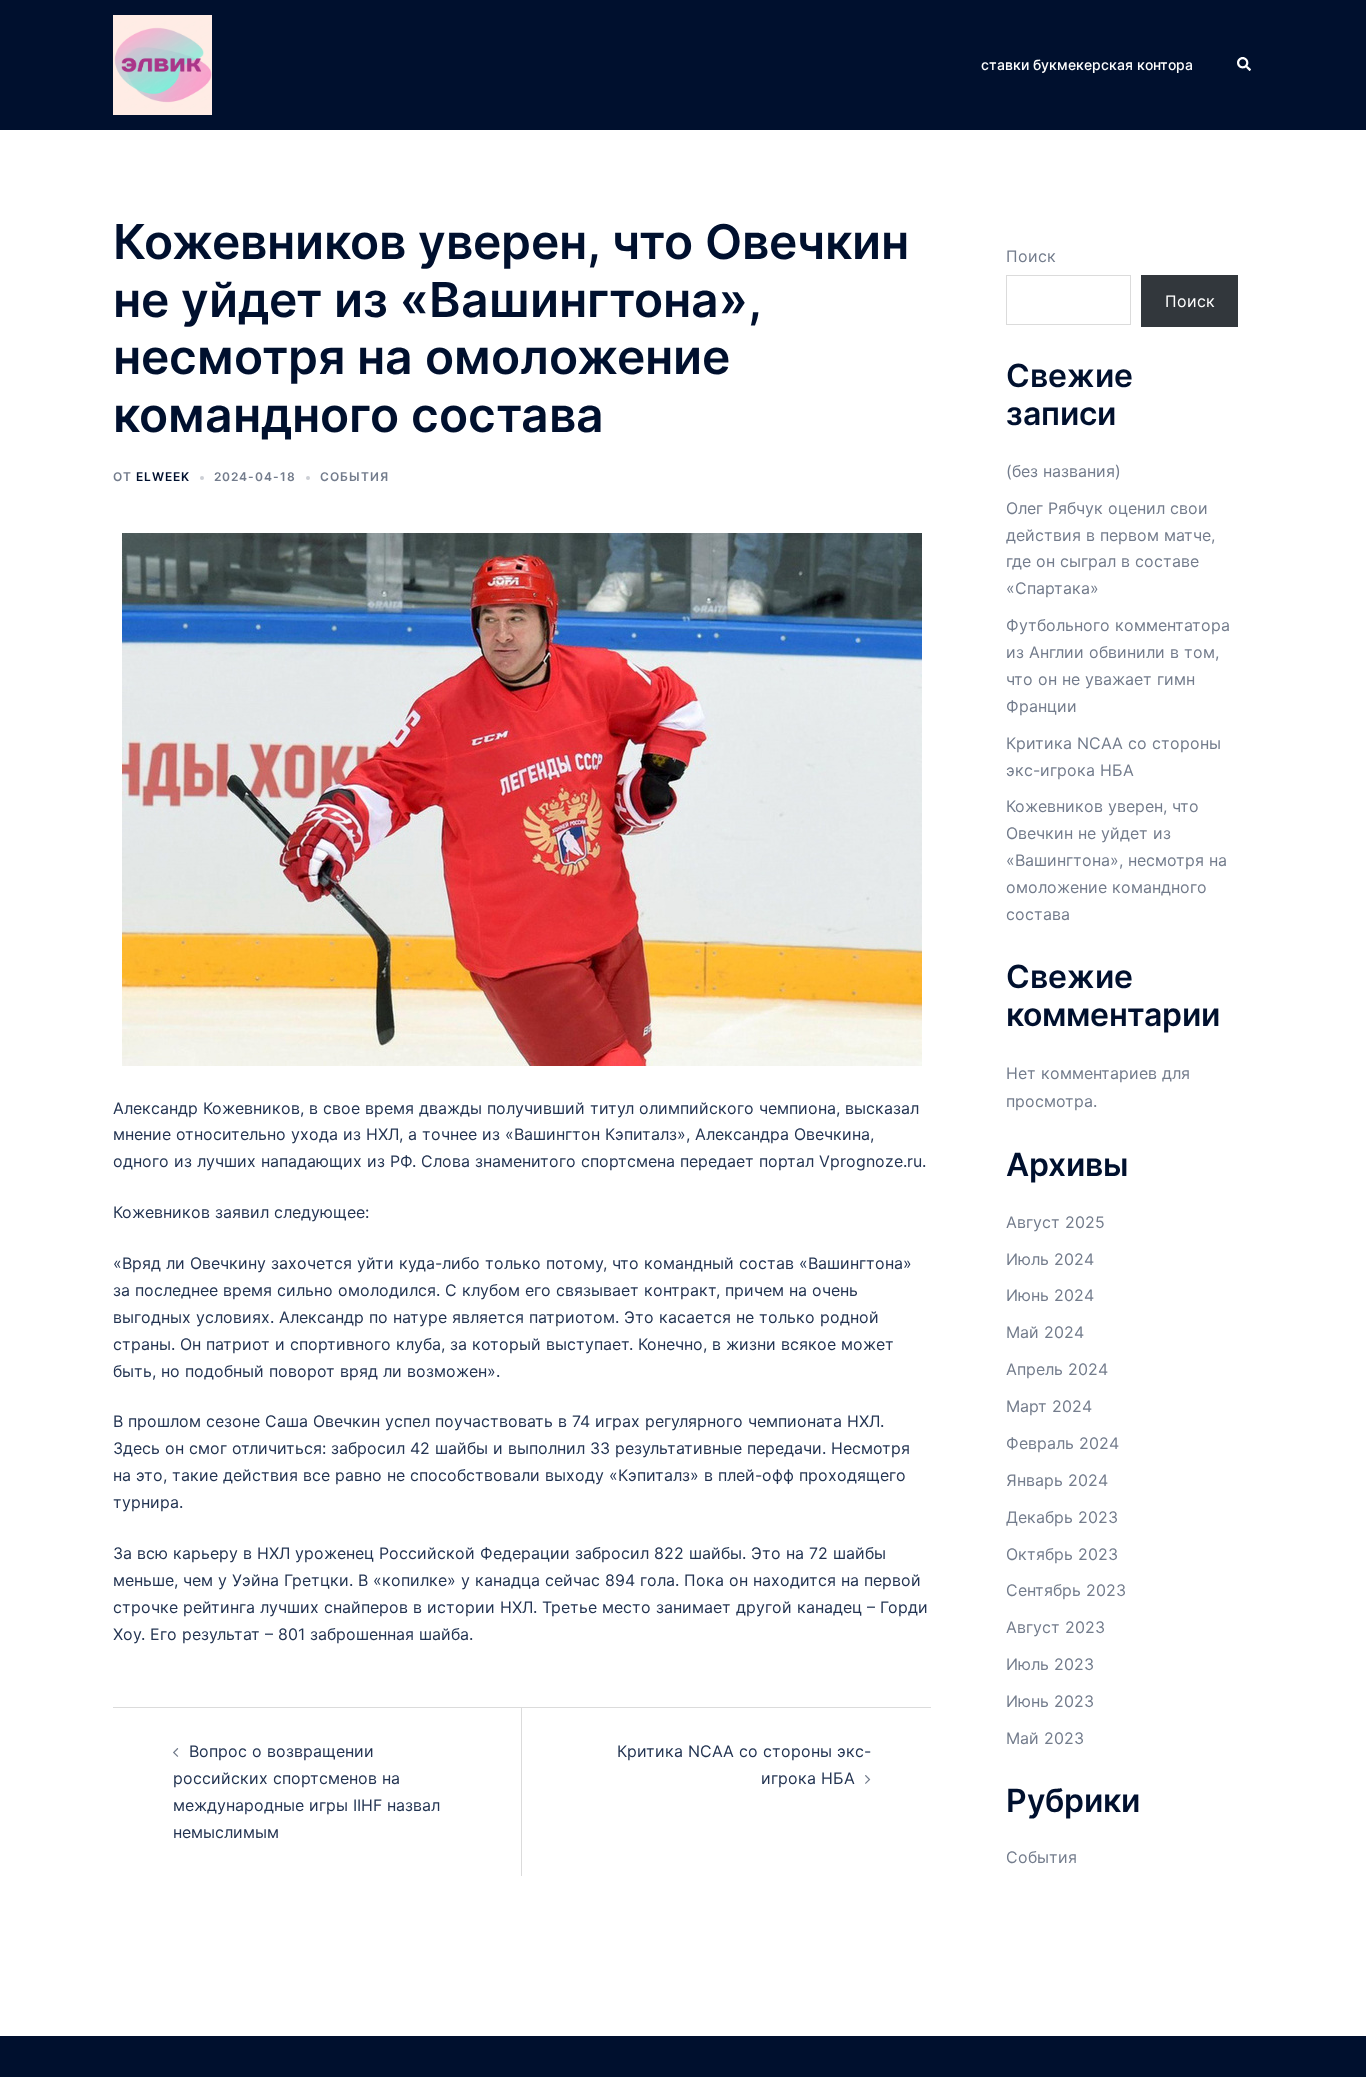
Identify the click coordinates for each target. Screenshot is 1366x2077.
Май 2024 (1045, 1332)
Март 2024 (1049, 1406)
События (354, 476)
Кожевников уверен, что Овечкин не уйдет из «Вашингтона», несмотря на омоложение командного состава (1116, 860)
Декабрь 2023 (1062, 1517)
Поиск (1031, 256)
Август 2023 (1055, 1627)
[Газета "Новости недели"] (162, 63)
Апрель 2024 (1057, 1369)
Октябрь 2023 (1062, 1554)
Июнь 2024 (1050, 1295)
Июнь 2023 (1050, 1701)
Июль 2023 (1050, 1664)
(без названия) (1063, 471)
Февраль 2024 (1062, 1443)
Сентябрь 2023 (1066, 1590)
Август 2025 (1055, 1222)
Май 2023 (1045, 1738)
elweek (163, 476)
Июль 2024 (1050, 1259)
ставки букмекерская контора (1087, 64)
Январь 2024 (1057, 1480)
